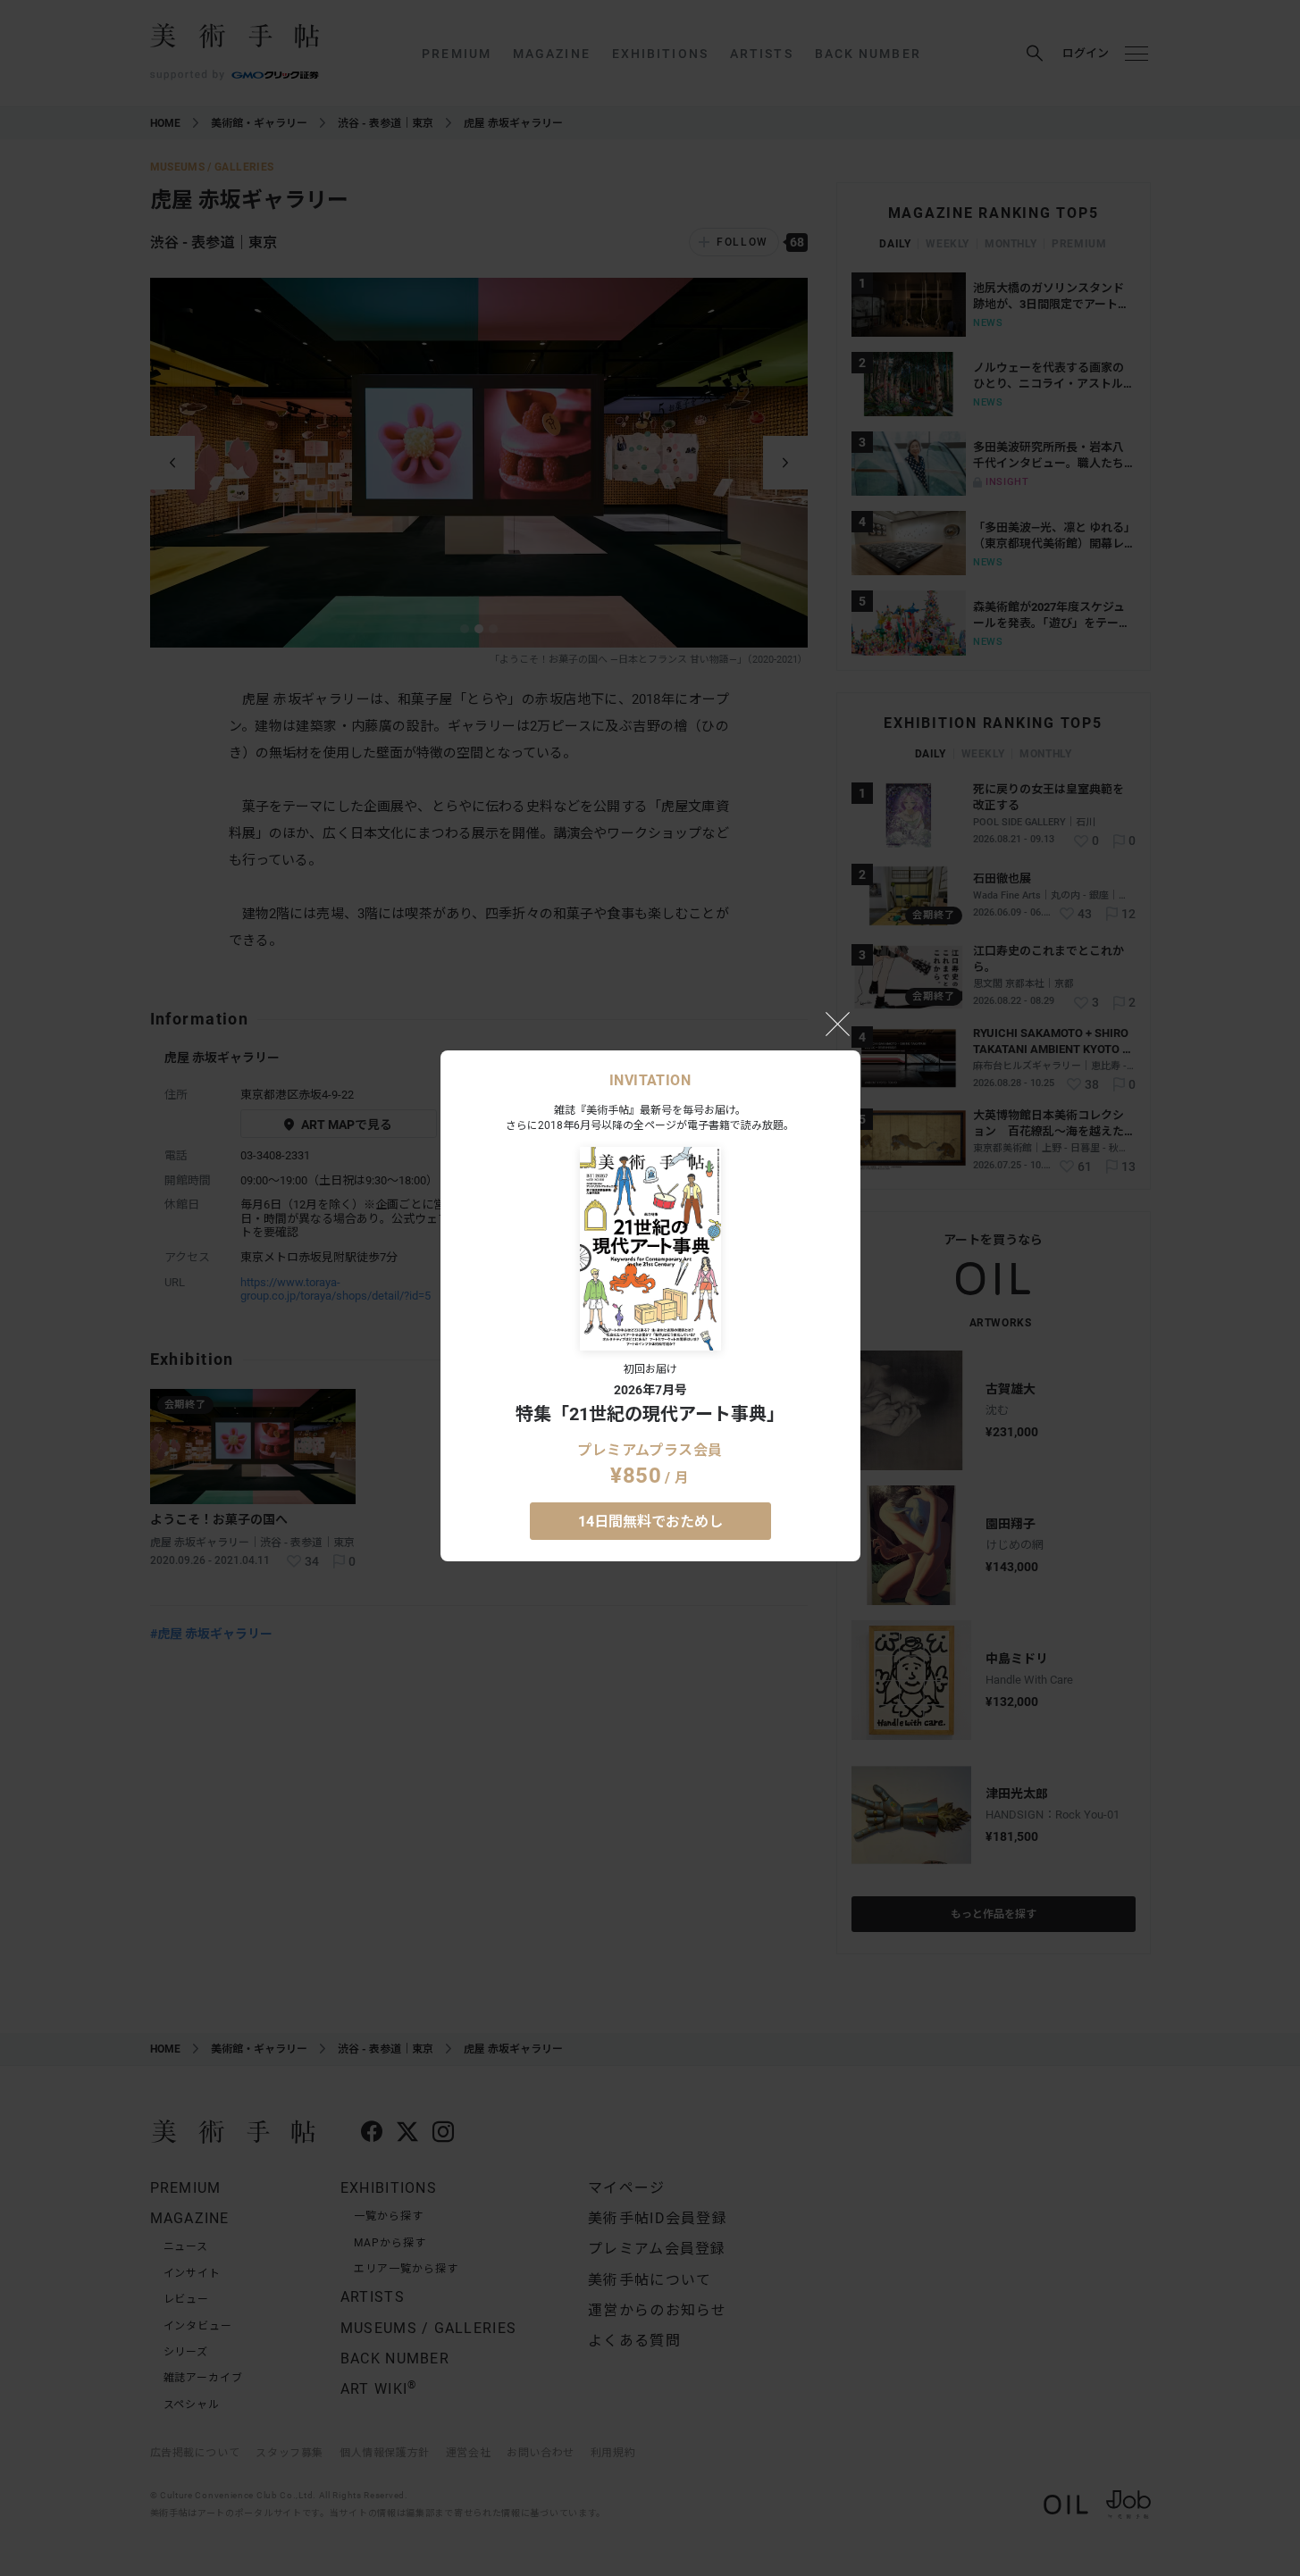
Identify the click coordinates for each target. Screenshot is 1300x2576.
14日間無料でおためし (650, 1522)
